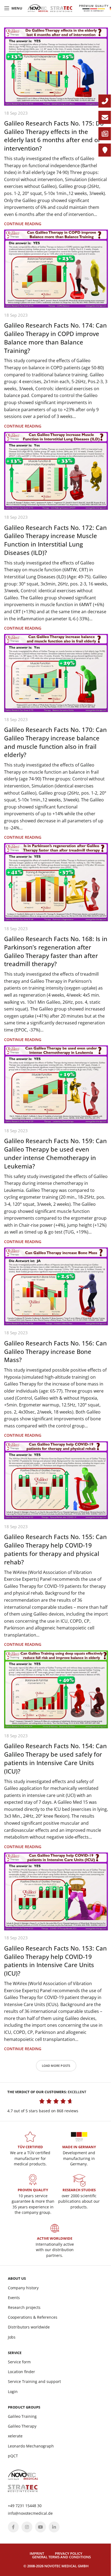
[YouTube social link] (41, 2527)
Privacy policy (69, 2553)
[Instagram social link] (27, 2527)
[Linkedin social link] (54, 2527)
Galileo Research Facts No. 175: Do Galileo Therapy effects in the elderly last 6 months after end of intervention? (54, 136)
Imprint (37, 2553)
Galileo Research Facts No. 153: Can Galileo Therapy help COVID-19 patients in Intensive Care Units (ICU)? (55, 1961)
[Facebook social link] (13, 2527)
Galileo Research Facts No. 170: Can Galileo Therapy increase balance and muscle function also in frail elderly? (55, 742)
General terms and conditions (61, 2557)
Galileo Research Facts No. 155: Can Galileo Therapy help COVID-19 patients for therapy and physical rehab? (55, 1549)
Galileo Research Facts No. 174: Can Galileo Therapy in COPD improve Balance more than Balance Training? (55, 338)
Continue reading (23, 224)
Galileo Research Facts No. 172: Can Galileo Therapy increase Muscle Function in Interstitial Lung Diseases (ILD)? (55, 540)
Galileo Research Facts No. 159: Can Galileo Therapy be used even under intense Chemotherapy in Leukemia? (55, 1153)
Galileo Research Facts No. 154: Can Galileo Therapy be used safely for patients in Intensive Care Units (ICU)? (55, 1758)
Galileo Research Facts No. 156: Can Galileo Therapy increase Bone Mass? (55, 1351)
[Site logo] (50, 8)
